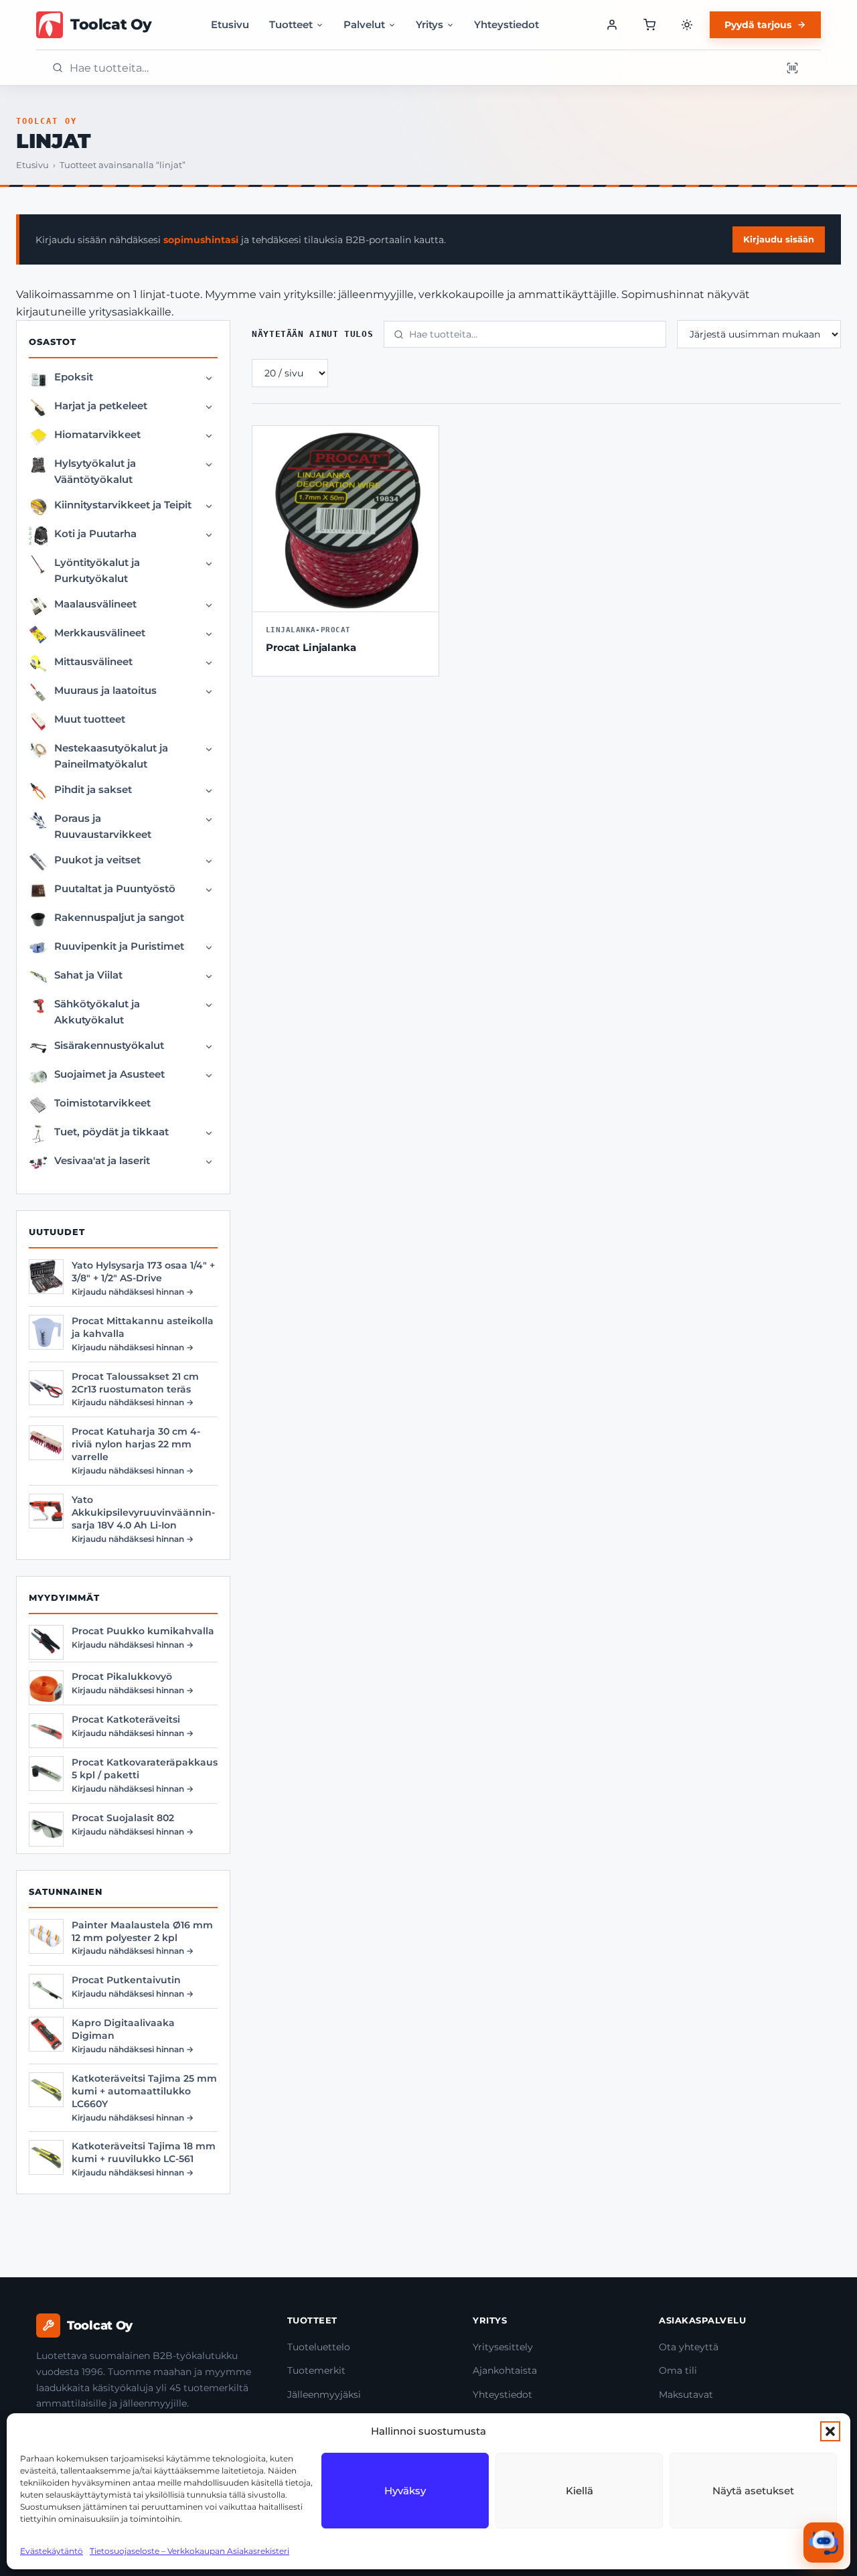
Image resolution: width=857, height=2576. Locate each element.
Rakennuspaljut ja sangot (119, 917)
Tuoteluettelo (319, 2347)
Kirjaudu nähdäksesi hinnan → (133, 1292)
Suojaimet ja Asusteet (109, 1074)
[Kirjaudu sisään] (612, 25)
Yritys (430, 24)
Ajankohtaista (505, 2370)
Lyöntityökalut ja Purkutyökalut (97, 570)
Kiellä (579, 2491)
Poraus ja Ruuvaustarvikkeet (103, 826)
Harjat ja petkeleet (101, 406)
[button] (830, 2431)
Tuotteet (291, 24)
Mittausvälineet (93, 661)
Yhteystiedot (507, 24)
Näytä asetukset (753, 2491)
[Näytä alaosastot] (209, 378)
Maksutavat (686, 2394)
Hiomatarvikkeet (97, 434)
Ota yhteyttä (689, 2347)
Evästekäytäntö (52, 2551)
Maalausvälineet (95, 604)
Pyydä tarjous (758, 25)
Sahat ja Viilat (88, 975)
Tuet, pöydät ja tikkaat (111, 1132)
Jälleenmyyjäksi (324, 2394)
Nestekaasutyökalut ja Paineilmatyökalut (111, 756)
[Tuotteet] (649, 25)
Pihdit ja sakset (93, 789)
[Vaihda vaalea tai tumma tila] (687, 25)
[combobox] (421, 68)
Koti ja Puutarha (95, 533)
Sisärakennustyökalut (109, 1045)
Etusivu (230, 24)
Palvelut (364, 24)
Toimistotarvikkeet (102, 1103)
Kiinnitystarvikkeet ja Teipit (123, 505)
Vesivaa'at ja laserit (102, 1160)
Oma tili (678, 2370)
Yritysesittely (503, 2347)
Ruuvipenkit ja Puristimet (119, 946)
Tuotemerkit (316, 2370)
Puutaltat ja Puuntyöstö (115, 888)
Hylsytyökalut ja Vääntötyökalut (95, 471)
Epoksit (74, 377)
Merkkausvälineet (100, 633)
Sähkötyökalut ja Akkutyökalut (97, 1012)
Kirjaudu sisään (779, 239)
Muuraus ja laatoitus (105, 690)
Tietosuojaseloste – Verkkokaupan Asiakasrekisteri (189, 2551)
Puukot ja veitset (97, 860)
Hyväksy (405, 2491)
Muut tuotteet (90, 719)
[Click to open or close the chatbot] (824, 2543)
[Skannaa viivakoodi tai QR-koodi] (792, 68)
